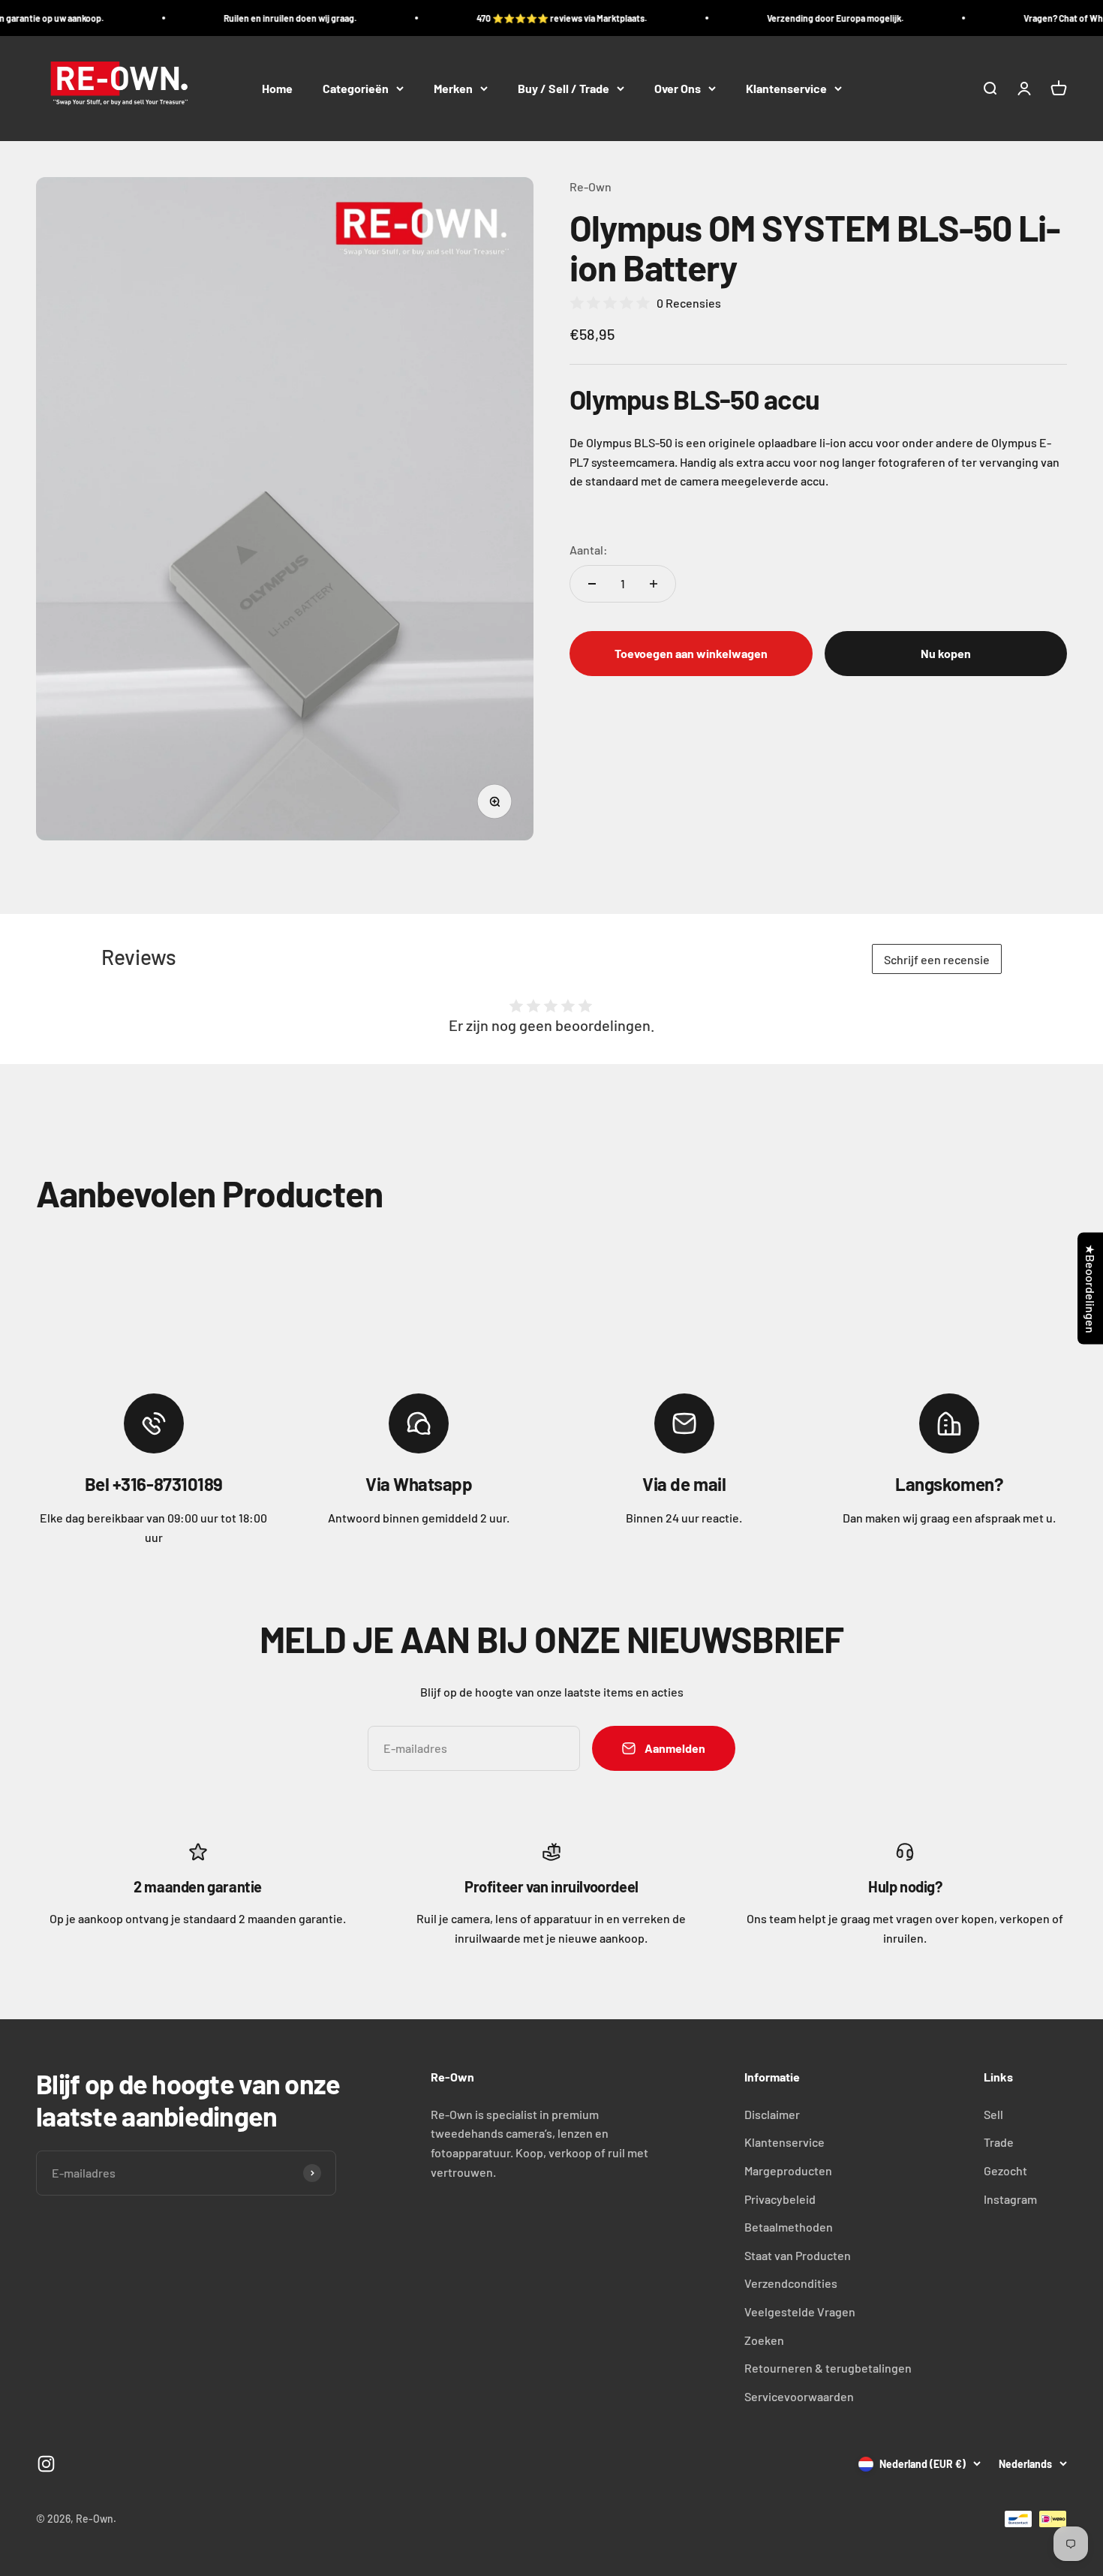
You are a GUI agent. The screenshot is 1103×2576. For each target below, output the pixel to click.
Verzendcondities (791, 2283)
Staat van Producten (798, 2255)
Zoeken (764, 2340)
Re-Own (591, 186)
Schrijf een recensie (937, 959)
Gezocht (1005, 2170)
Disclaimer (772, 2114)
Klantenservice (786, 88)
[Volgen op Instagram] (46, 2464)
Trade (999, 2142)
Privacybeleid (780, 2199)
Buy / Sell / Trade (564, 88)
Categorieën (356, 88)
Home (277, 88)
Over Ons (678, 88)
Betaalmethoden (789, 2227)
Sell (993, 2114)
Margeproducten (788, 2170)
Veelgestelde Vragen (800, 2311)
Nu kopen (946, 653)
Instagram (1010, 2199)
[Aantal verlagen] (592, 584)
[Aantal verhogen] (654, 584)
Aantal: (589, 550)
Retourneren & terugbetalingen (828, 2368)
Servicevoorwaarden (799, 2396)
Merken (453, 88)
